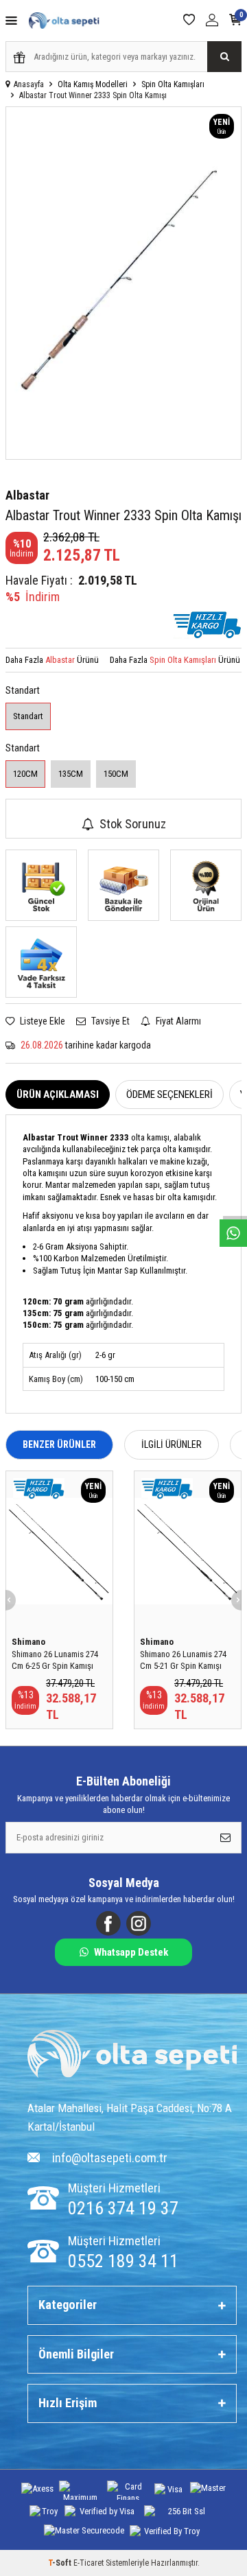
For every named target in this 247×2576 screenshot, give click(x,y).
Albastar (27, 495)
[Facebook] (108, 1923)
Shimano (28, 1642)
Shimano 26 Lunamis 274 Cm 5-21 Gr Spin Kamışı (183, 1660)
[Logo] (132, 2056)
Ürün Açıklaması (58, 1094)
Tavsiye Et (109, 1021)
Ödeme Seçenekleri (169, 1094)
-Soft (61, 2563)
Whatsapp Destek (131, 1952)
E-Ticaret (89, 2563)
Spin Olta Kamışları (173, 84)
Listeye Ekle (42, 1021)
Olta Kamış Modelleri (93, 84)
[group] (123, 283)
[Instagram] (139, 1923)
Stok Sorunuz (133, 824)
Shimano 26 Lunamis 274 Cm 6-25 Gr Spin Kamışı (55, 1660)
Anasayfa (29, 84)
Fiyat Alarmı (177, 1021)
